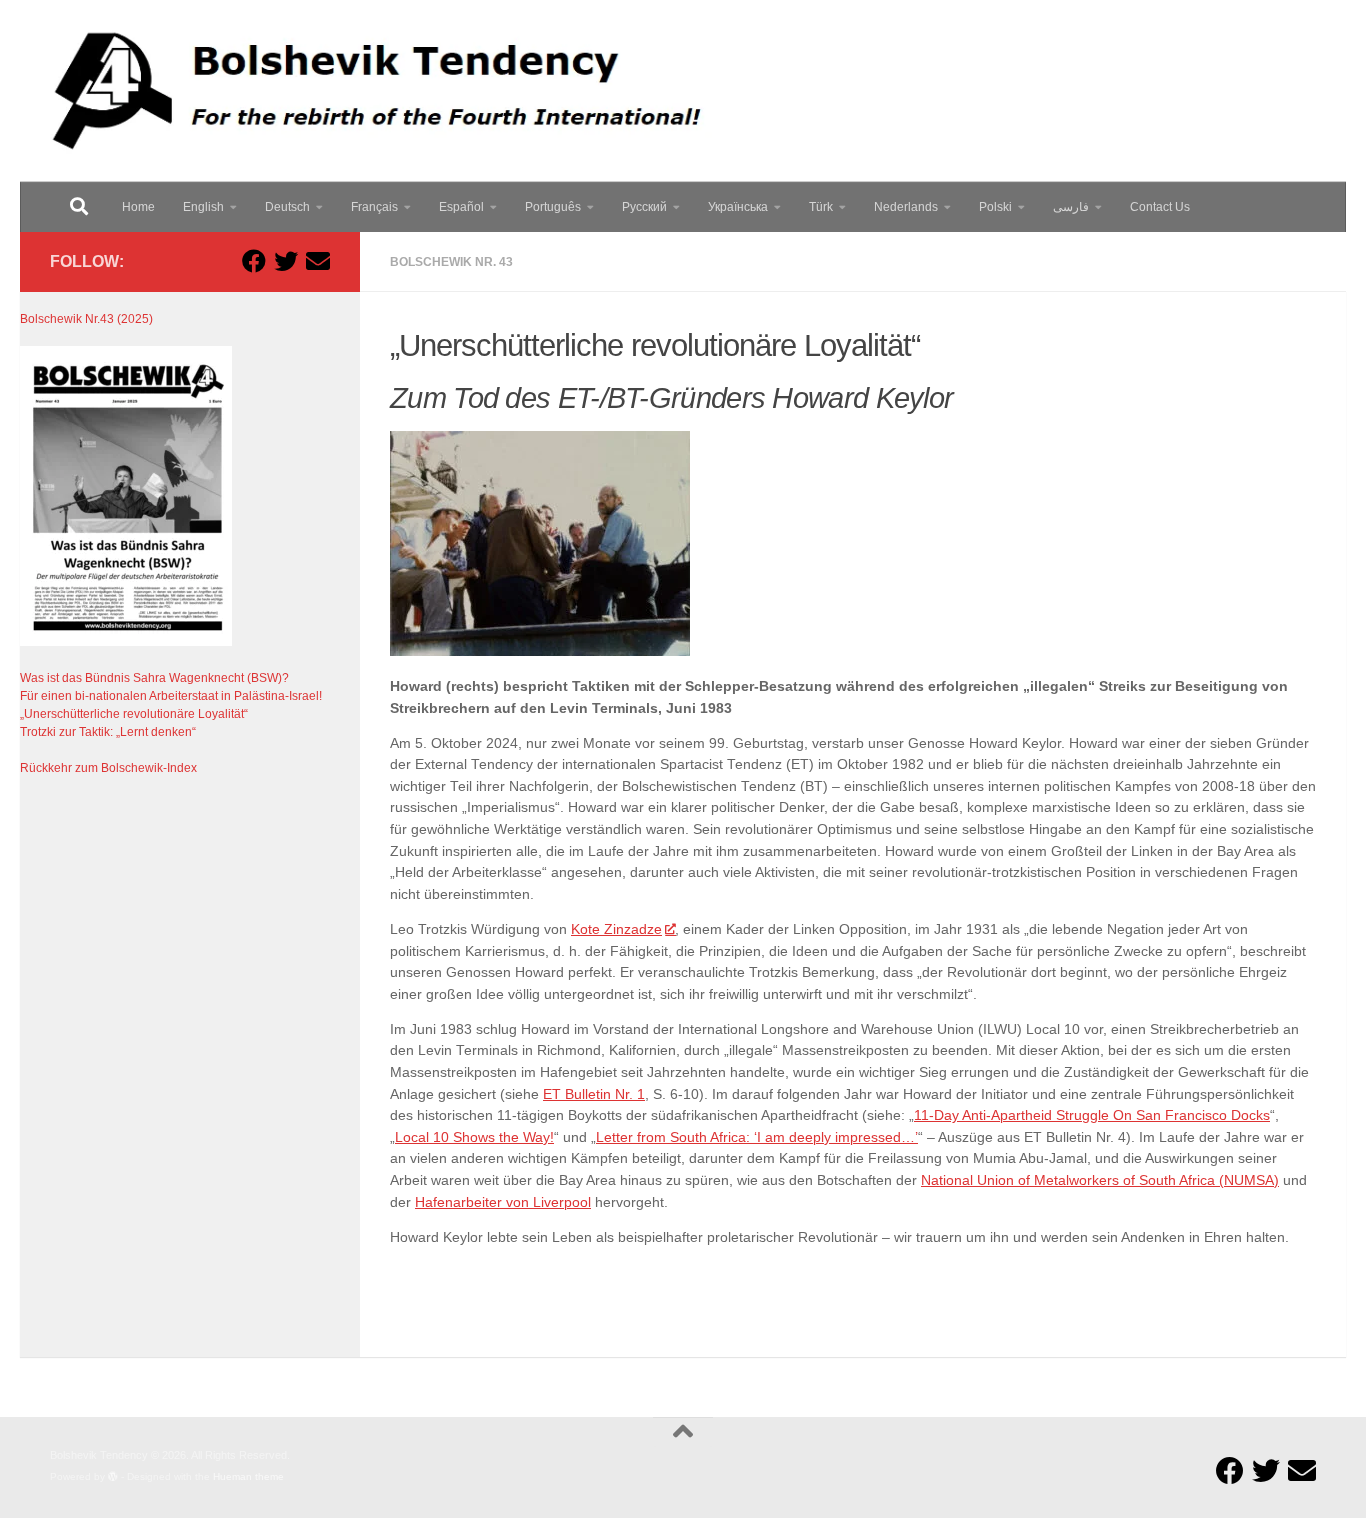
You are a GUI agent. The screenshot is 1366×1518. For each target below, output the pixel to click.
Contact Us (1160, 207)
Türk (821, 207)
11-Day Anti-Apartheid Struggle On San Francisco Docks (1092, 1115)
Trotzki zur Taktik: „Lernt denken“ (108, 732)
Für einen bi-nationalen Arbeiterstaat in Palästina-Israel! (171, 696)
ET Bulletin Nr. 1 (594, 1094)
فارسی (1071, 207)
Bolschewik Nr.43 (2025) (86, 319)
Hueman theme (248, 1476)
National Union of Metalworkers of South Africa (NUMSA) (1100, 1180)
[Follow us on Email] (318, 261)
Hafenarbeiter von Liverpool (503, 1202)
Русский (644, 207)
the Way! (524, 1137)
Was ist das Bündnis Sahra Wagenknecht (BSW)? (154, 678)
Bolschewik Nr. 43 (451, 262)
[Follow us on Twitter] (286, 261)
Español (461, 207)
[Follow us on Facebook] (254, 261)
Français (374, 207)
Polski (995, 207)
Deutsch (287, 207)
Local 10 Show (441, 1137)
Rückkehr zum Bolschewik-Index (108, 768)
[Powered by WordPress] (113, 1477)
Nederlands (906, 207)
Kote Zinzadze (616, 929)
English (203, 207)
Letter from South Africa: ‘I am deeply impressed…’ (757, 1137)
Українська (738, 207)
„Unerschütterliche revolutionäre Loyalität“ (134, 714)
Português (553, 207)
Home (138, 207)
